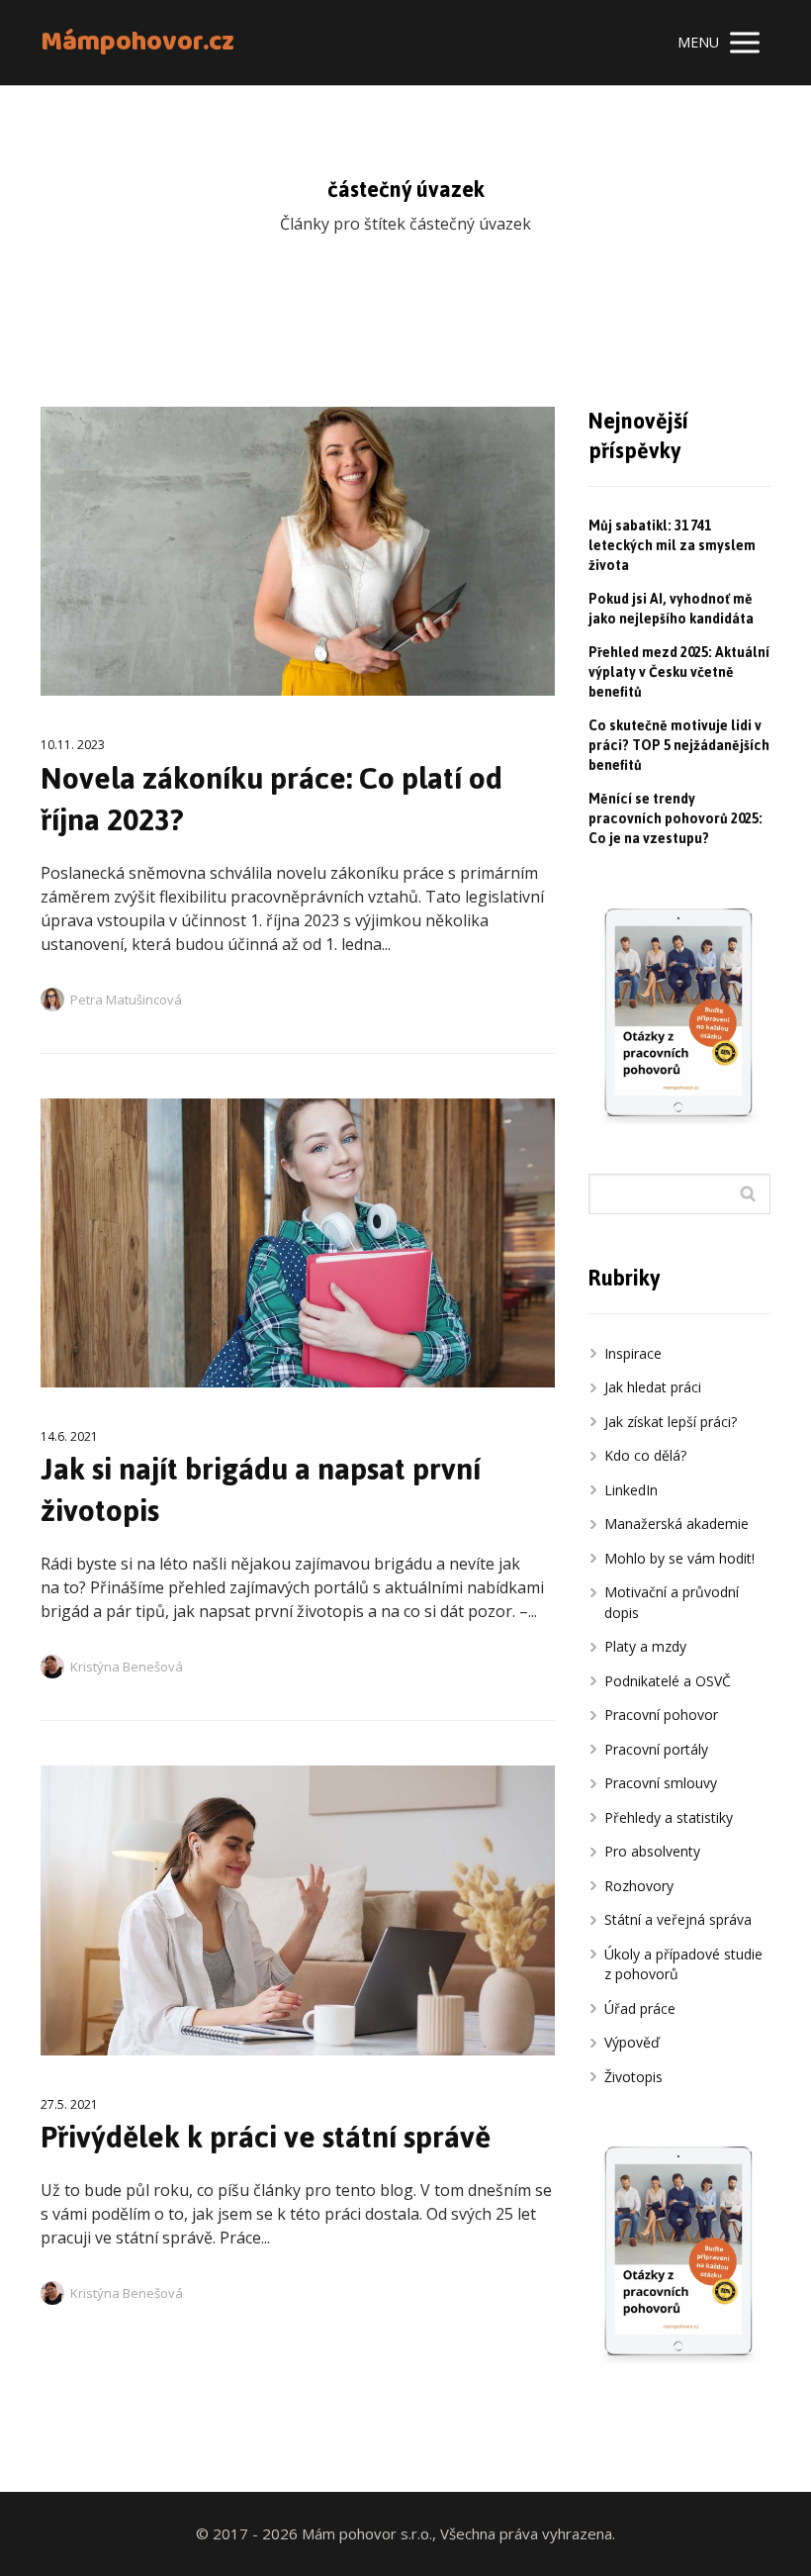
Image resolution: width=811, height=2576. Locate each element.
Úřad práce (640, 2008)
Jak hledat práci (653, 1387)
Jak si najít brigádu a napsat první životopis (261, 1490)
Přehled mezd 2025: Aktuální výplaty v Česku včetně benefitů (679, 672)
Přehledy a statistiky (669, 1817)
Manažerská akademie (676, 1524)
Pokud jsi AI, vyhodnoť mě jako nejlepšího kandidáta (671, 609)
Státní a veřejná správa (678, 1919)
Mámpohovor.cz (137, 43)
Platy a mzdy (645, 1646)
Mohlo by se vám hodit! (679, 1558)
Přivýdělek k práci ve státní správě (266, 2137)
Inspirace (633, 1353)
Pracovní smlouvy (661, 1783)
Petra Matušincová (126, 1000)
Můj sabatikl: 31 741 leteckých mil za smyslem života (672, 546)
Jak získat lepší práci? (671, 1422)
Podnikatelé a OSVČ (668, 1681)
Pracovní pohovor (661, 1715)
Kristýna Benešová (127, 1667)
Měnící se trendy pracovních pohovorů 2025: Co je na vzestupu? (676, 819)
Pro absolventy (652, 1851)
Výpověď (632, 2042)
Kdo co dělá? (645, 1455)
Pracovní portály (656, 1749)
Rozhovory (639, 1886)
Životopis (633, 2077)
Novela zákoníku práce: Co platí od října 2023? (271, 799)
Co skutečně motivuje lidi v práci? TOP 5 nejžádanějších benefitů (679, 746)
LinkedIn (631, 1490)
